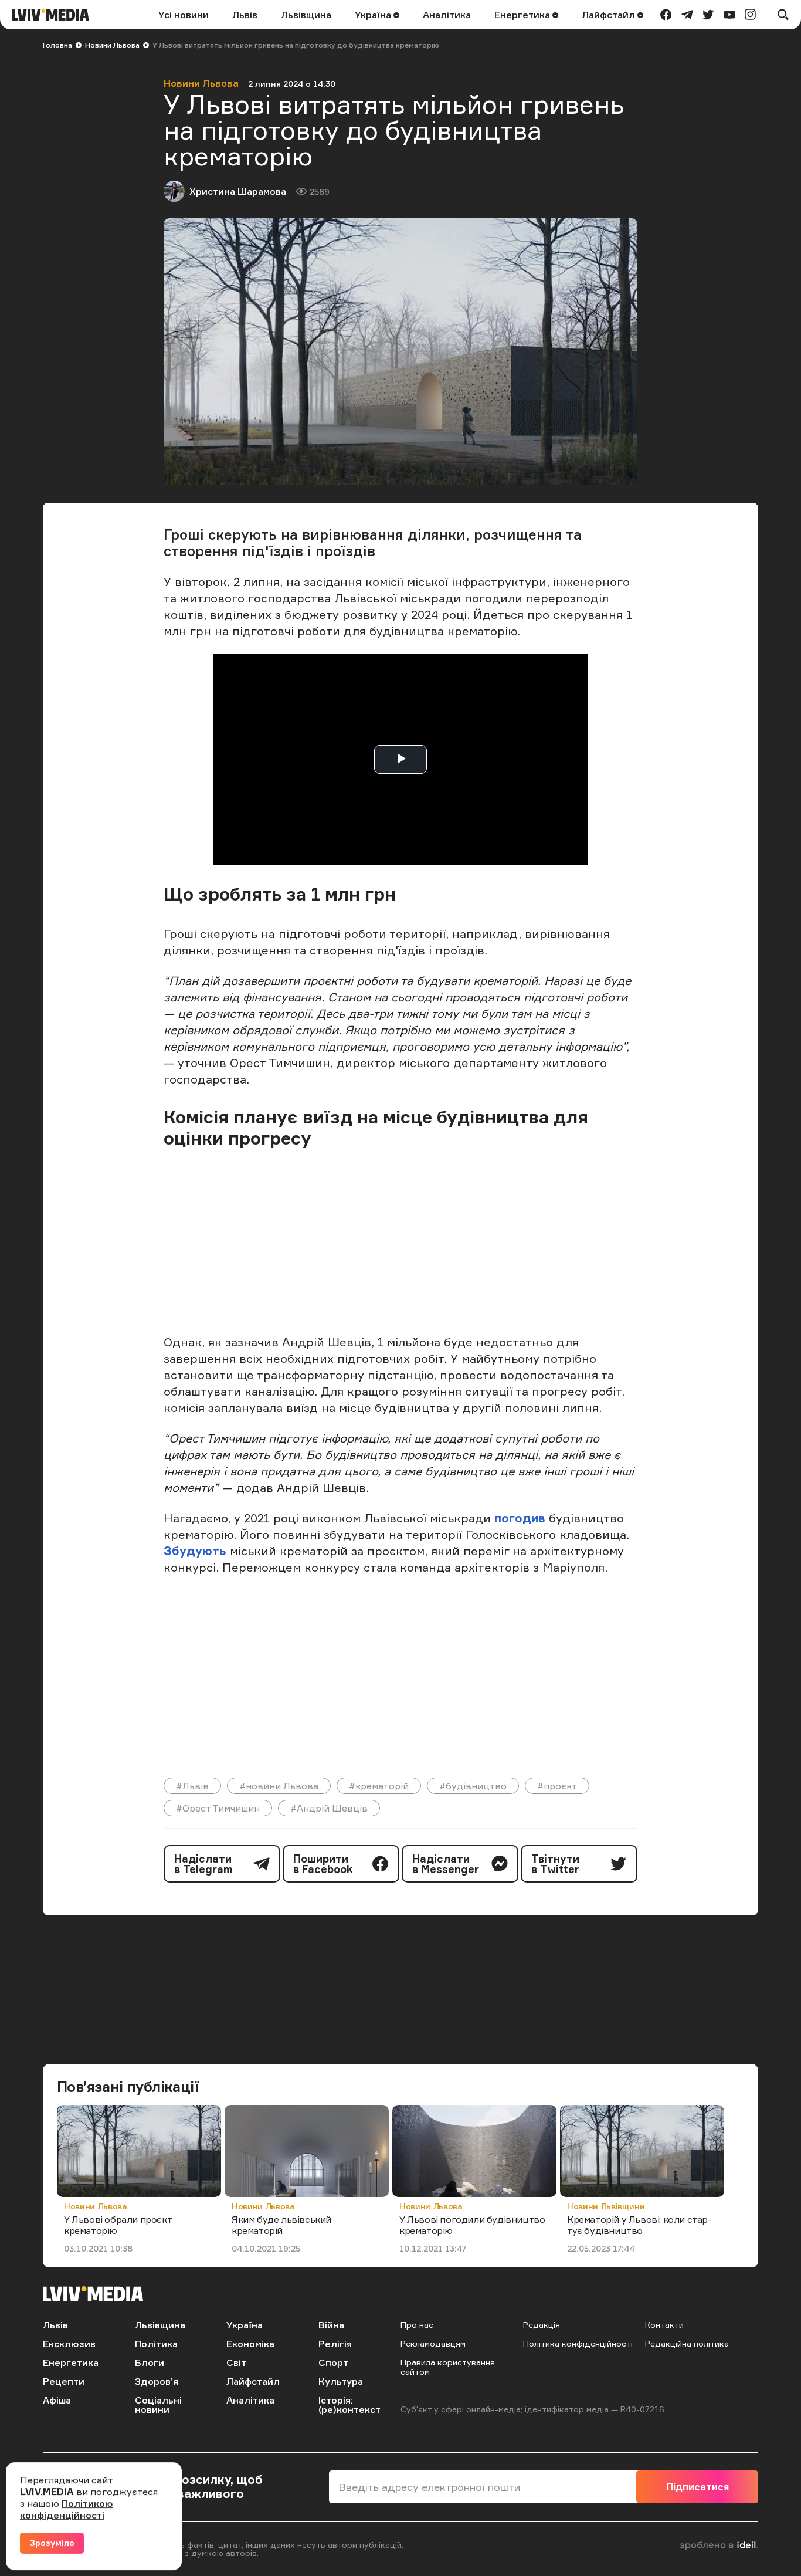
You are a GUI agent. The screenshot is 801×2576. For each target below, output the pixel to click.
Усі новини (184, 15)
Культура (341, 2381)
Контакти (664, 2325)
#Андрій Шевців (329, 1808)
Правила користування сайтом (448, 2367)
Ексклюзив (69, 2344)
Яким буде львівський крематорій (281, 2225)
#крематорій (379, 1786)
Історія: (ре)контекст (349, 2405)
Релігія (335, 2344)
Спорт (333, 2362)
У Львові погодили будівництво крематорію (472, 2225)
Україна (374, 15)
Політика (156, 2344)
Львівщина (306, 15)
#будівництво (473, 1786)
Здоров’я (157, 2381)
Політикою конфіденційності (67, 2509)
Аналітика (447, 15)
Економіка (250, 2344)
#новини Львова (279, 1786)
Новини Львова (112, 45)
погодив (522, 1518)
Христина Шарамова (238, 191)
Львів (245, 15)
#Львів (192, 1786)
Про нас (417, 2325)
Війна (331, 2325)
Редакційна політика (687, 2343)
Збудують (195, 1551)
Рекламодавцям (433, 2343)
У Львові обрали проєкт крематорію (118, 2225)
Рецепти (64, 2381)
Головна (57, 45)
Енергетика (523, 15)
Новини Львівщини (606, 2206)
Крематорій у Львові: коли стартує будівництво (639, 2225)
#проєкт (557, 1786)
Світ (236, 2362)
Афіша (57, 2400)
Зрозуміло (52, 2543)
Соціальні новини (158, 2405)
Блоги (150, 2362)
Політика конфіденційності (578, 2343)
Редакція (542, 2325)
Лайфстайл (610, 15)
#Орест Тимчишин (218, 1808)
